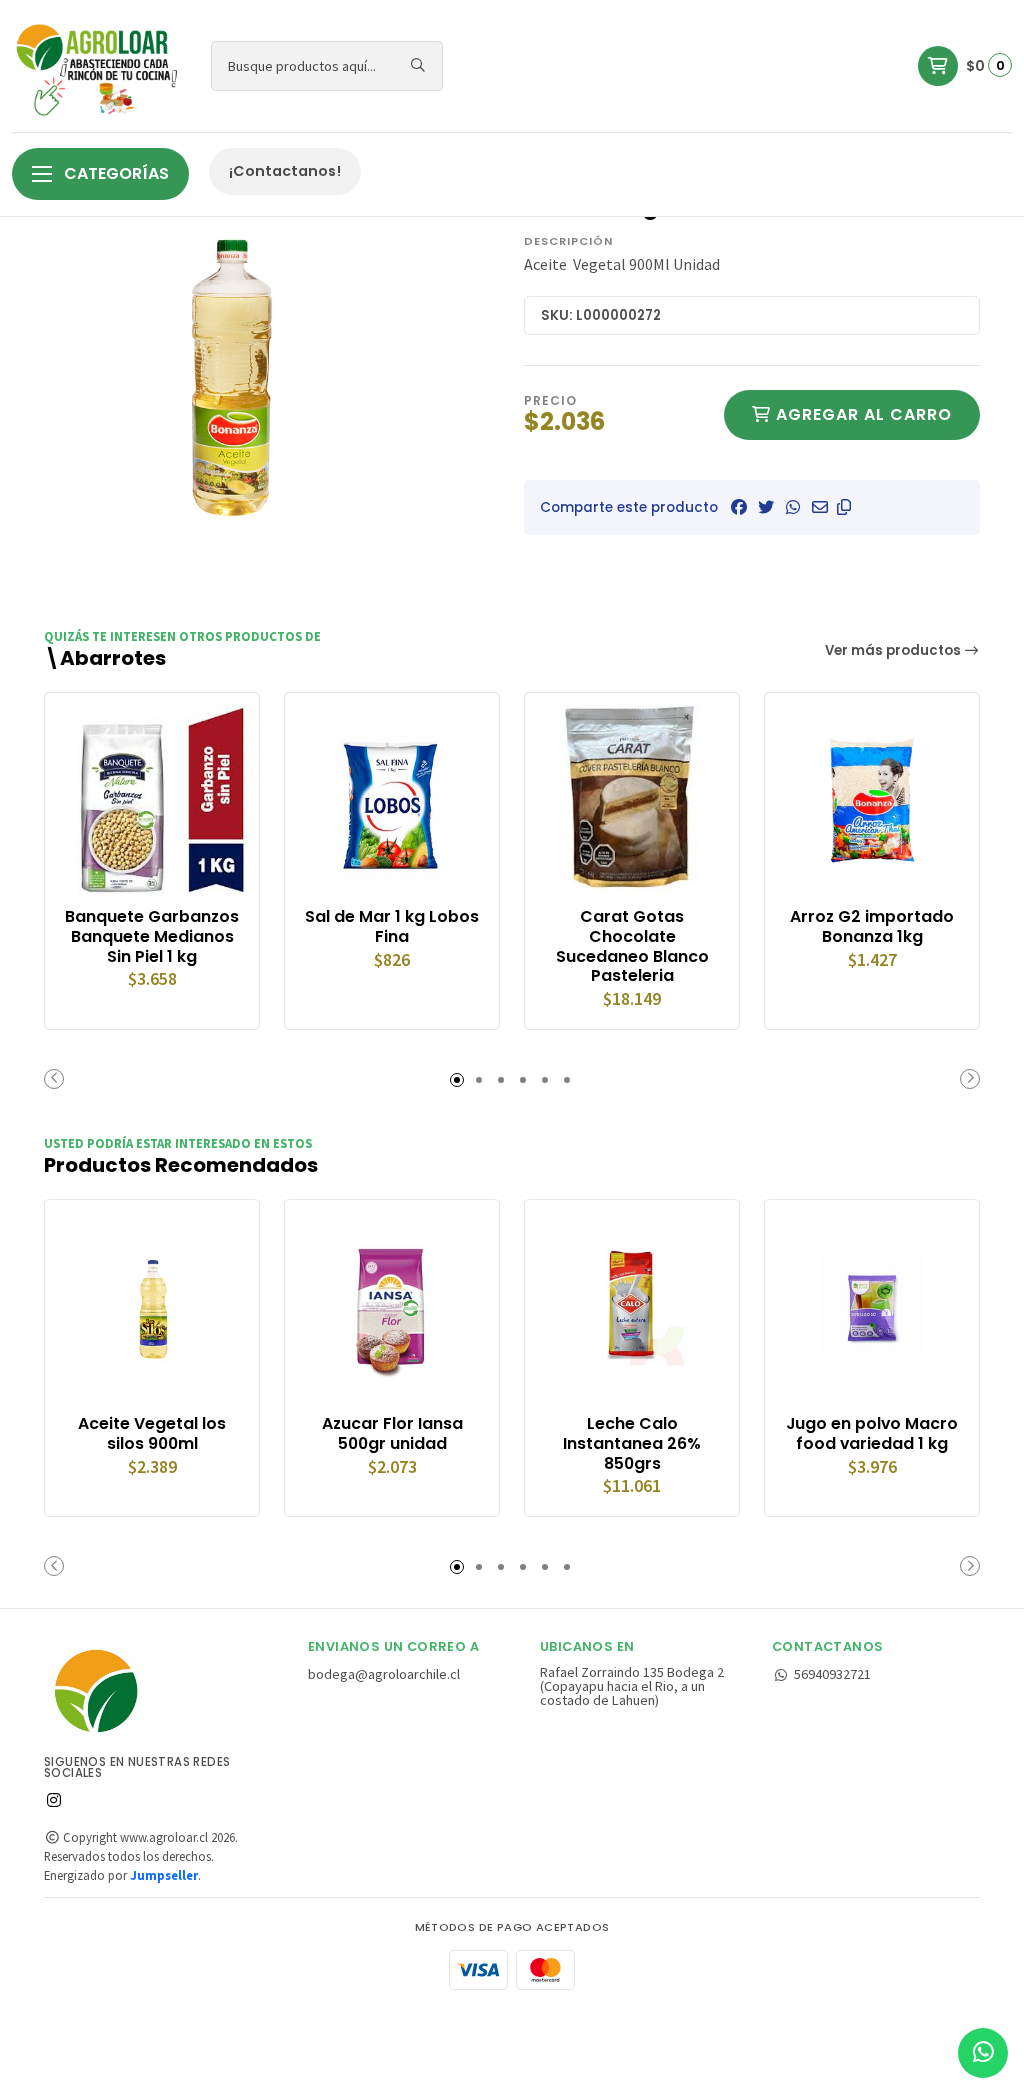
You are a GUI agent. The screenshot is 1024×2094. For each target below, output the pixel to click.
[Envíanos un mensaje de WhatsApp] (983, 2053)
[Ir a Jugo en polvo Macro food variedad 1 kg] (872, 1307)
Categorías (114, 173)
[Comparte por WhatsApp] (793, 507)
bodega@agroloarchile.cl (384, 1674)
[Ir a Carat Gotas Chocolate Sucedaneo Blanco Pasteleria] (632, 800)
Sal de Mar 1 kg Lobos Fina (392, 927)
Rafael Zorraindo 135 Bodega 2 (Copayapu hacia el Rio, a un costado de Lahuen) (632, 1686)
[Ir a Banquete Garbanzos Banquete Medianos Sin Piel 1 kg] (152, 800)
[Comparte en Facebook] (739, 507)
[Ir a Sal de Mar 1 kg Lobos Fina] (392, 800)
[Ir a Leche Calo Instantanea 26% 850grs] (632, 1307)
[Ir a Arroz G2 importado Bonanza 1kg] (872, 800)
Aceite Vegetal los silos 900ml (152, 1434)
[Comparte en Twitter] (766, 507)
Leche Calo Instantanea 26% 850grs (632, 1443)
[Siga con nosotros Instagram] (54, 1800)
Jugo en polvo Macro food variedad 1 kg (872, 1434)
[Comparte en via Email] (820, 507)
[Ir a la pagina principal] (99, 66)
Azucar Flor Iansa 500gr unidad (392, 1434)
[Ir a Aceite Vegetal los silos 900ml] (152, 1307)
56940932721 (832, 1674)
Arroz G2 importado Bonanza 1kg (872, 927)
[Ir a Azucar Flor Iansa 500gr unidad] (392, 1307)
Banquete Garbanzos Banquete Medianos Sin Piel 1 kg (152, 936)
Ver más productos (894, 650)
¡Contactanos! (285, 171)
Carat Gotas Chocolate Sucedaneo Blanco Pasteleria (632, 946)
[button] (844, 507)
